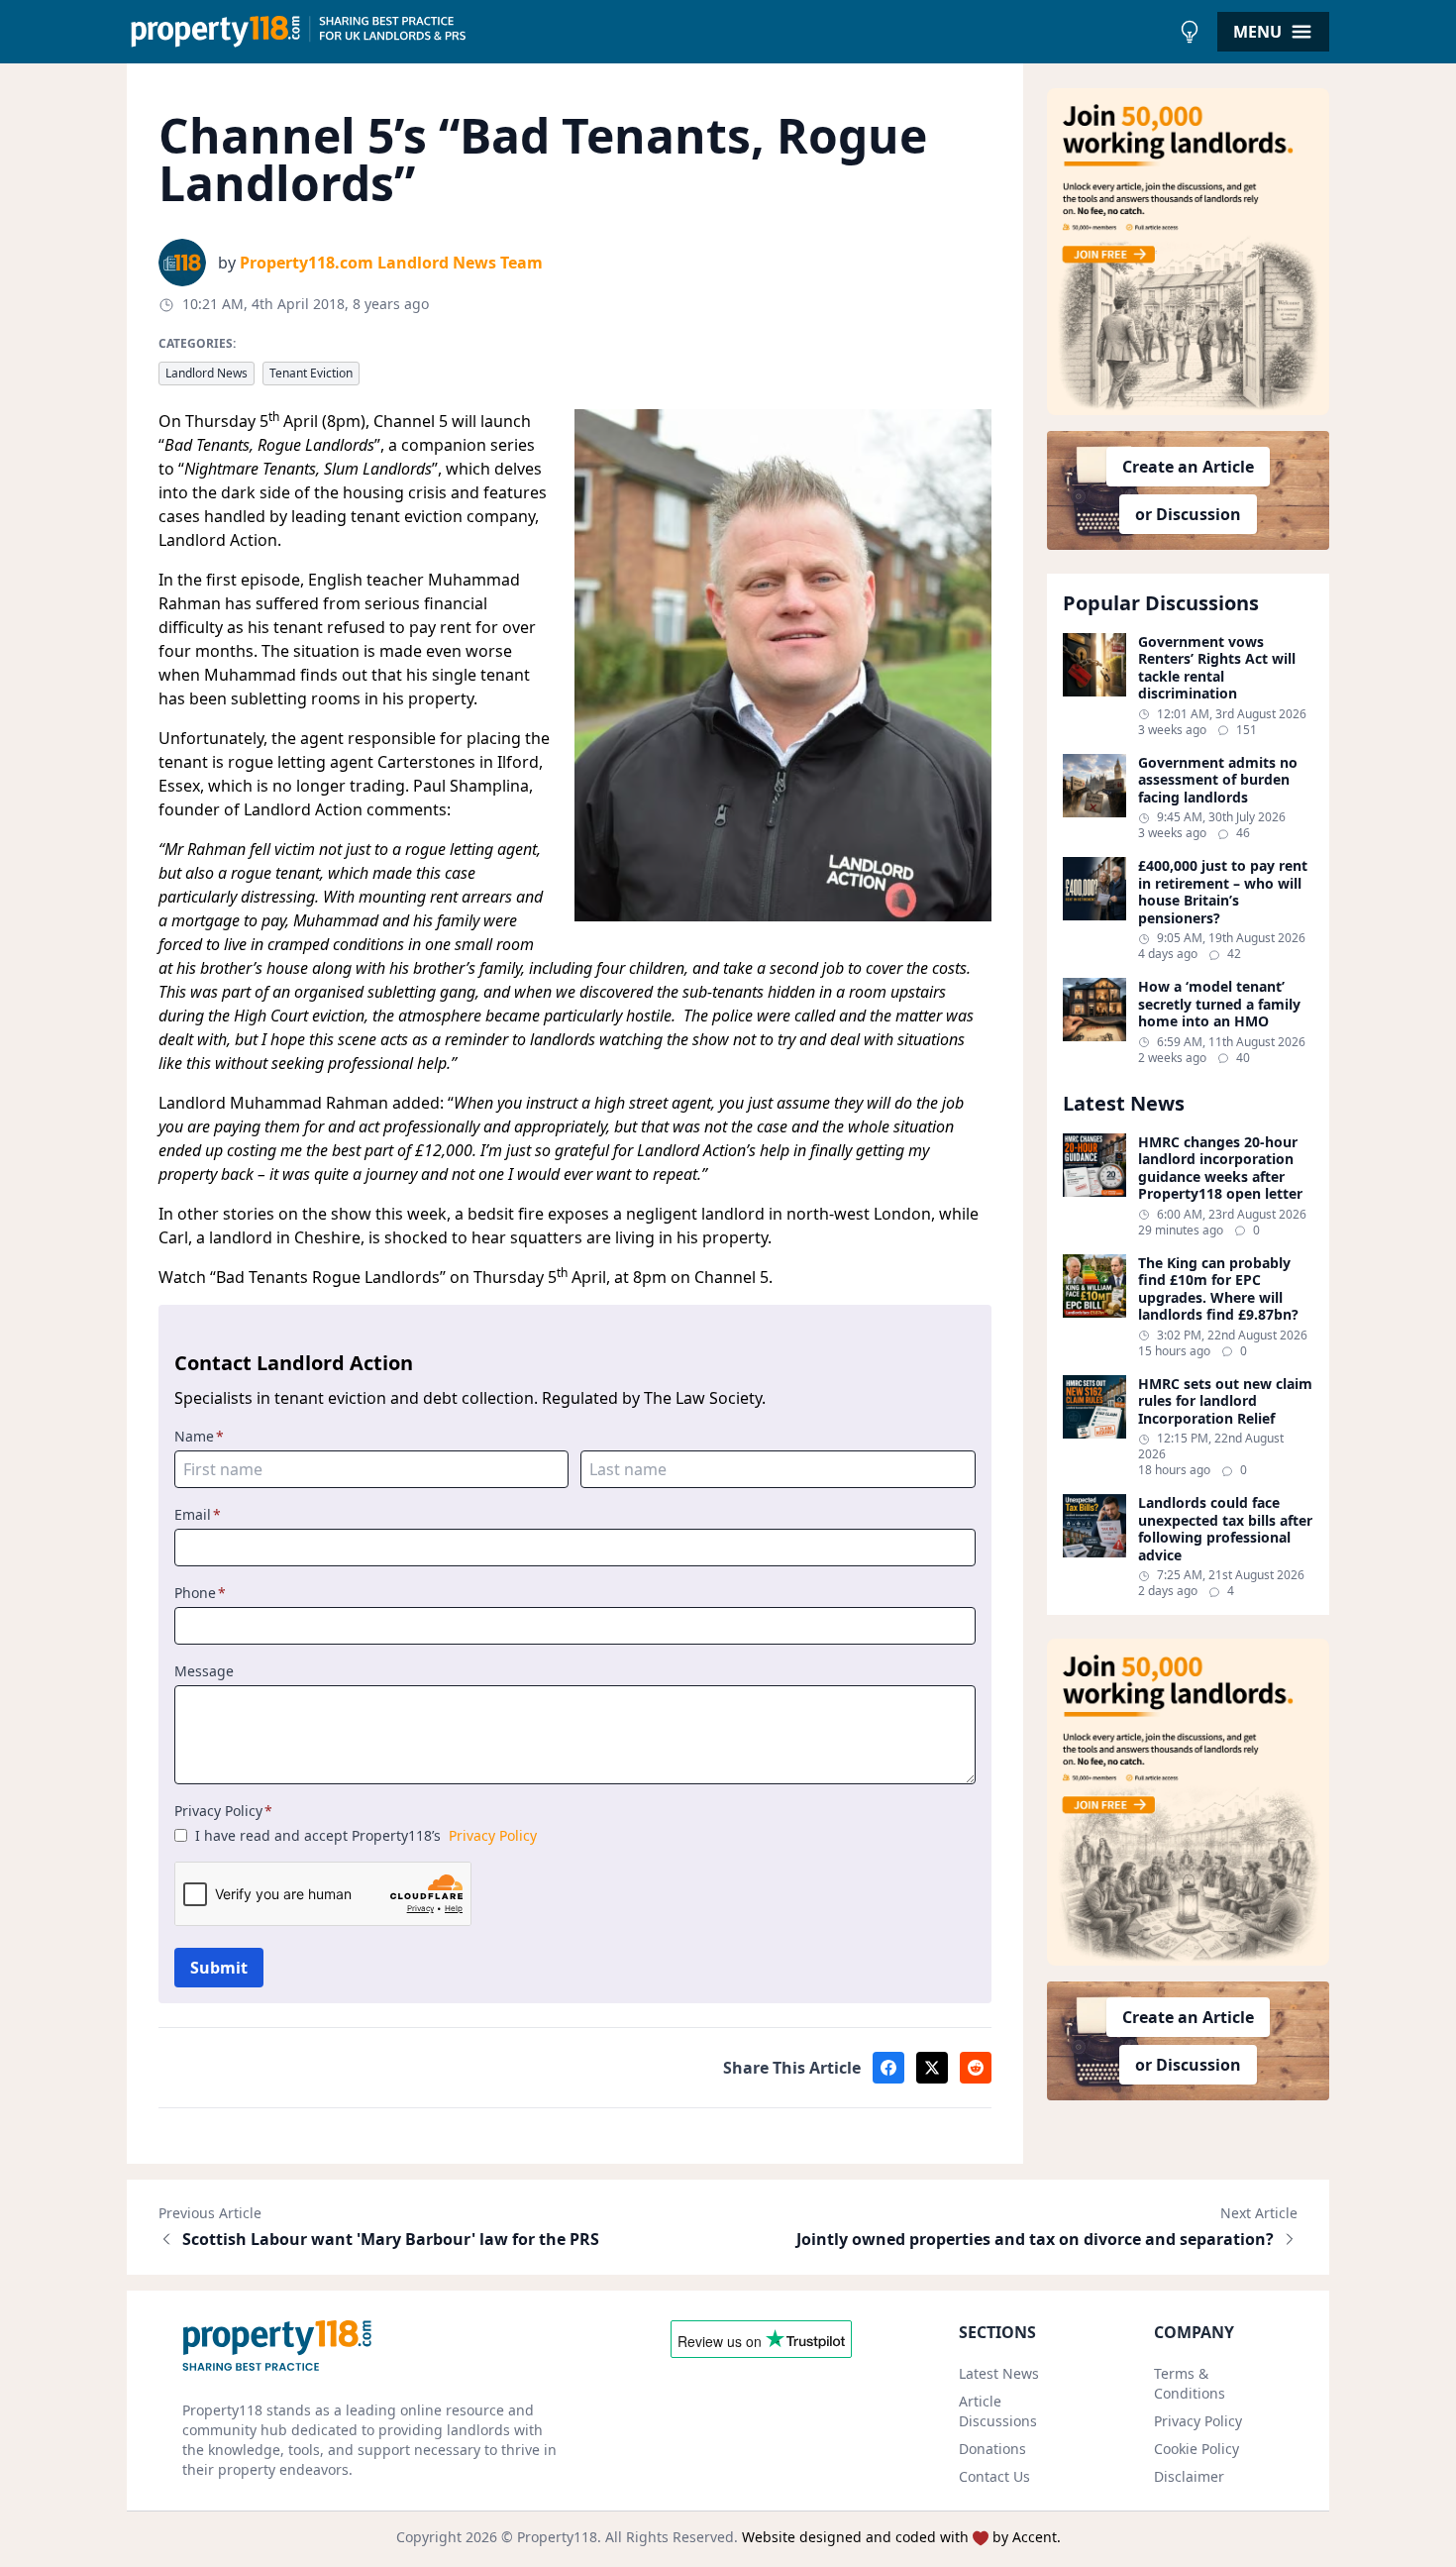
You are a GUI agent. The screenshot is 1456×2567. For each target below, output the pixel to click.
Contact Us (994, 2476)
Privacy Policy (223, 1811)
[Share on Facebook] (888, 2068)
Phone (200, 1593)
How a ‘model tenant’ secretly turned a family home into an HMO (1219, 1004)
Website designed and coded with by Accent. (901, 2537)
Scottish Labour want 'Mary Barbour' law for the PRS (391, 2239)
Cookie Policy (1196, 2449)
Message (204, 1671)
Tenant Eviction (311, 373)
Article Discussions (998, 2411)
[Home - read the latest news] (648, 32)
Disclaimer (1189, 2476)
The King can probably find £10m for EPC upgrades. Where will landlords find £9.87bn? (1218, 1289)
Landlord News (207, 373)
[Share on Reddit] (976, 2068)
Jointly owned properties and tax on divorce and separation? (1035, 2239)
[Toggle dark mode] (1190, 32)
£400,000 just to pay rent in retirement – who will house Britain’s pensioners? (1223, 892)
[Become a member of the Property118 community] (1189, 252)
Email (198, 1514)
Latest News (999, 2373)
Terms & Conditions (1190, 2383)
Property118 (557, 2537)
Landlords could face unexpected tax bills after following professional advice (1225, 1529)
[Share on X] (932, 2068)
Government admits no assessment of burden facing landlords (1218, 780)
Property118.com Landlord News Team (391, 263)
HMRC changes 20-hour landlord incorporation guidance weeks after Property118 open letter (1220, 1168)
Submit (219, 1968)
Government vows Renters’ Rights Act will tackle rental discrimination (1217, 668)
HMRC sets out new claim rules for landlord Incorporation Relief (1225, 1401)
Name (199, 1436)
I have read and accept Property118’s (366, 1835)
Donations (992, 2449)
